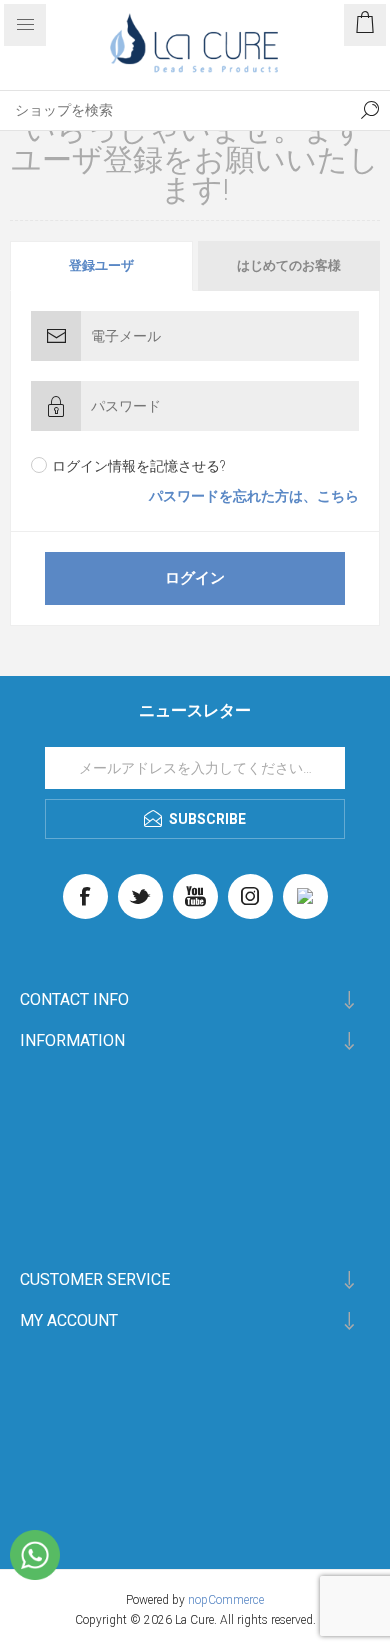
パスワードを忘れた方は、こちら (254, 496)
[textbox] (175, 110)
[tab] (102, 266)
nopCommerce (226, 1600)
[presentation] (101, 266)
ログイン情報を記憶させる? (139, 466)
